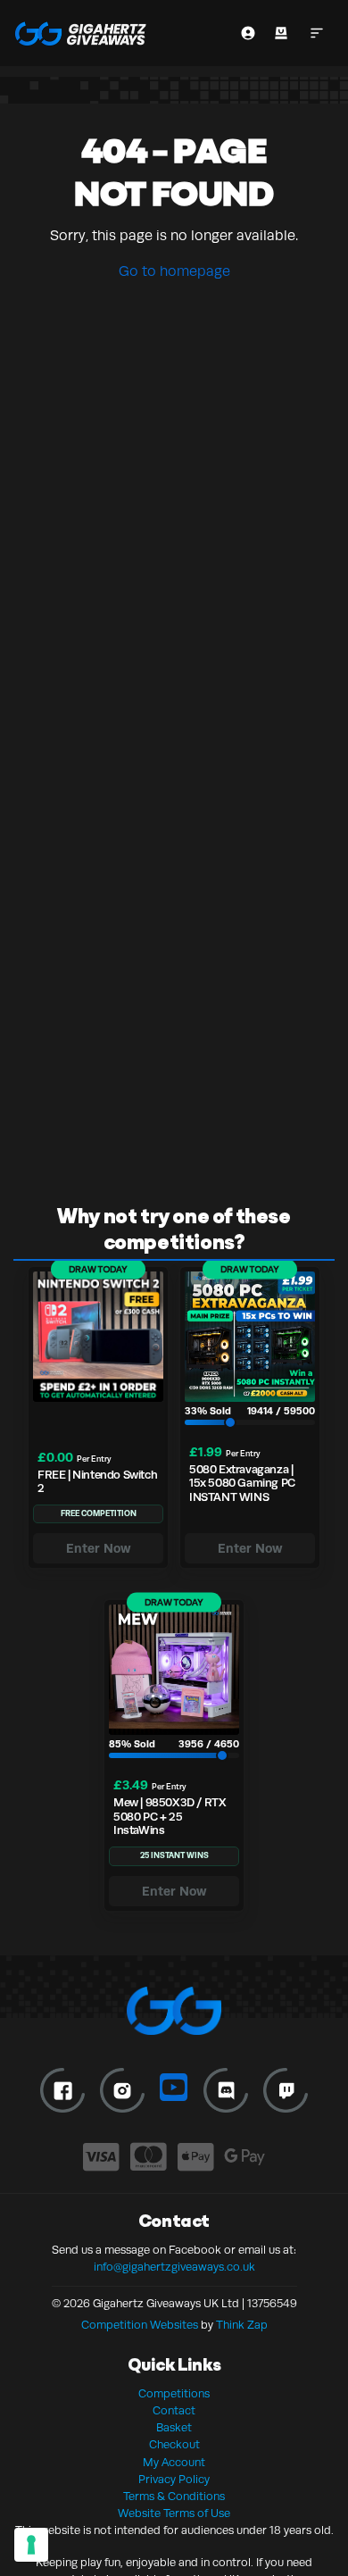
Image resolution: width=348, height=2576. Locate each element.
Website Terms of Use (174, 2513)
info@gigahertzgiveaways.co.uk (174, 2267)
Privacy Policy (174, 2480)
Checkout (174, 2445)
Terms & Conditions (174, 2497)
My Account (174, 2463)
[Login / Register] (248, 33)
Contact (174, 2411)
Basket (174, 2428)
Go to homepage (174, 271)
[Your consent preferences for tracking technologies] (31, 2545)
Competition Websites (140, 2325)
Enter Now (99, 1548)
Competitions (174, 2394)
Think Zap (242, 2325)
